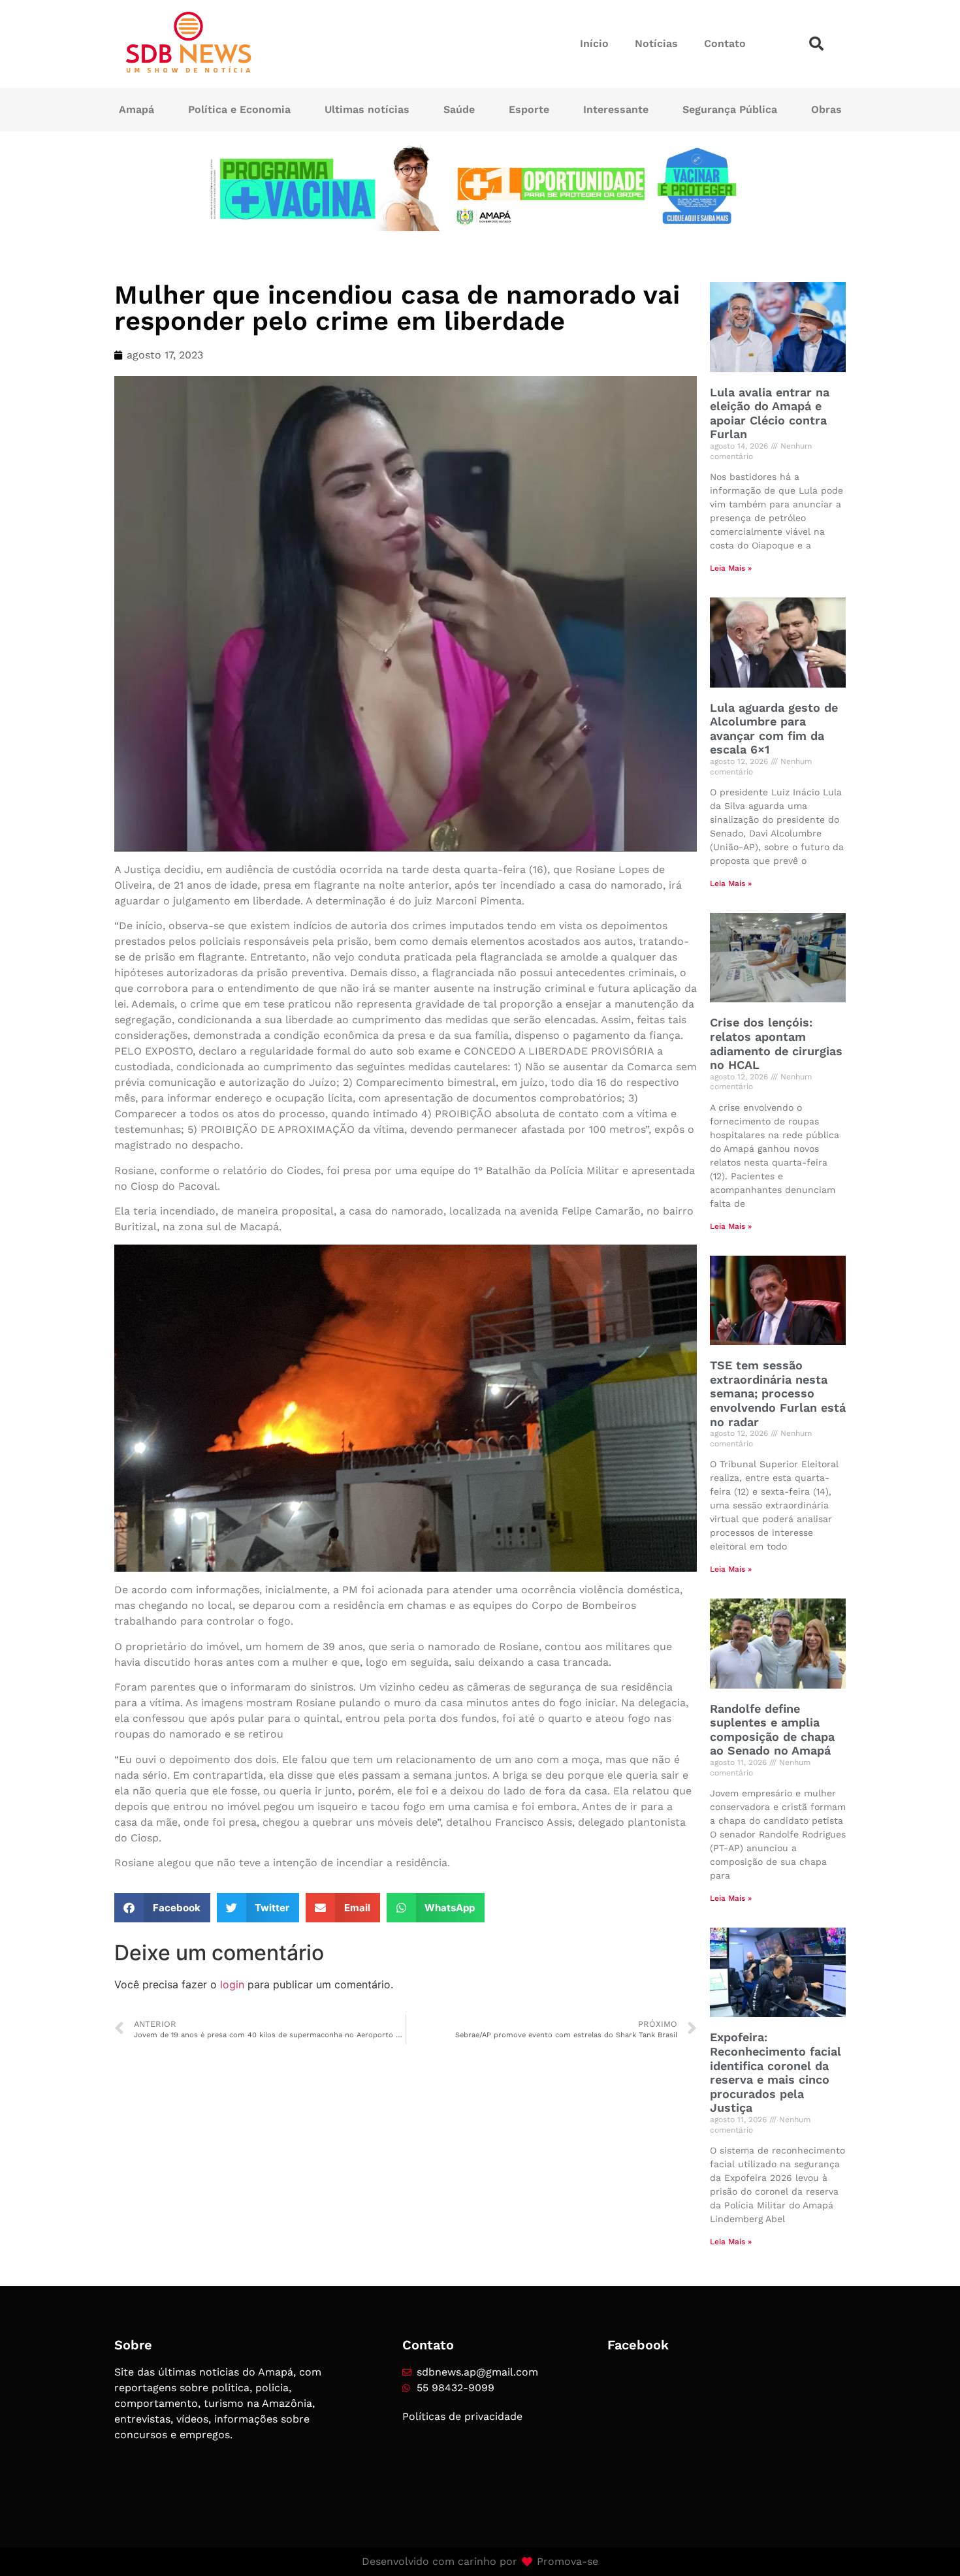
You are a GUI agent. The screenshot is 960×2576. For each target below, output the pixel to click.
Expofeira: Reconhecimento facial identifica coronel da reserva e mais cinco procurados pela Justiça (776, 2072)
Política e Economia (239, 109)
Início (594, 43)
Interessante (616, 109)
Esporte (529, 109)
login (232, 1984)
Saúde (459, 109)
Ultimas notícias (367, 109)
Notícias (656, 43)
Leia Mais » (731, 568)
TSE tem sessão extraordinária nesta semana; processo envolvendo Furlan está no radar (778, 1393)
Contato (725, 43)
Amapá (136, 109)
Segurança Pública (730, 109)
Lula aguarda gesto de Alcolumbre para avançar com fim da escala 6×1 (774, 729)
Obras (826, 109)
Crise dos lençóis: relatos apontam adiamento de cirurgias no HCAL (776, 1043)
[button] (816, 44)
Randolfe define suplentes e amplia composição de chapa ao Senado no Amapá (772, 1730)
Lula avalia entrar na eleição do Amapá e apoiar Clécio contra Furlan (770, 413)
